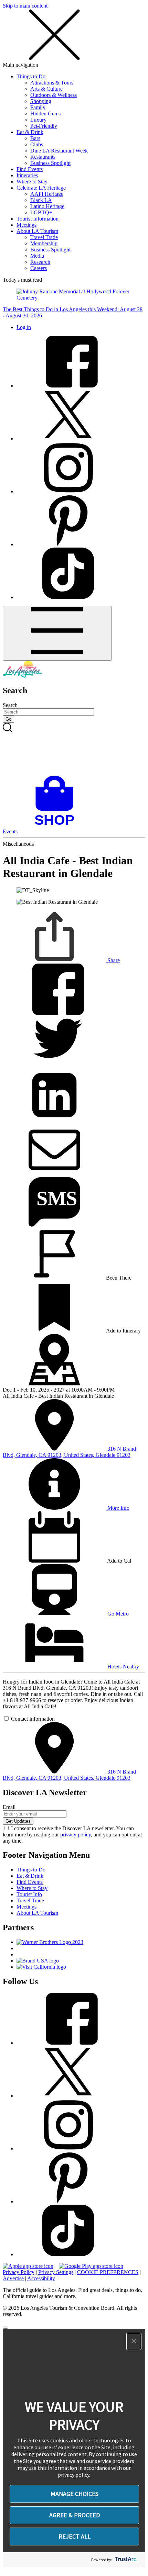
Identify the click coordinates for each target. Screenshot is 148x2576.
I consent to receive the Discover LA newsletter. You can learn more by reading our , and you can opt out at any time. (72, 1835)
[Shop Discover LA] (57, 825)
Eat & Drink (30, 132)
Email (9, 1807)
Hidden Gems (45, 114)
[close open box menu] (54, 59)
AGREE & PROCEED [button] (75, 2515)
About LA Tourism (37, 231)
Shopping (41, 101)
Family (38, 107)
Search (10, 705)
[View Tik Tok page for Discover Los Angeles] (68, 597)
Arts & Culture (46, 89)
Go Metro (117, 1614)
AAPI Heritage (47, 194)
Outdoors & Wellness (54, 95)
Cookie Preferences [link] (108, 2272)
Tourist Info (29, 1894)
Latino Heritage (47, 206)
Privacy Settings (56, 2272)
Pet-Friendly (44, 126)
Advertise (13, 2278)
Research (40, 262)
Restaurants (43, 157)
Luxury (38, 120)
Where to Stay (32, 182)
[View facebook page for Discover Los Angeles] (68, 386)
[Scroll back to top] (6, 2328)
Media (37, 256)
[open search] (74, 749)
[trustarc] (125, 2560)
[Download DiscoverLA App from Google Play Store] (91, 2266)
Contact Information (33, 1719)
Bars (35, 138)
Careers (39, 268)
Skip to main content (25, 6)
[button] (134, 2341)
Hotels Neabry (123, 1667)
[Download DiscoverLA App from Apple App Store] (28, 2266)
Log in (24, 327)
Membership (44, 243)
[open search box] (74, 749)
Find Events (30, 169)
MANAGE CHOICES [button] (75, 2494)
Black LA (41, 200)
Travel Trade (44, 237)
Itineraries (27, 175)
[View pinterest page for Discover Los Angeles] (68, 544)
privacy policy (76, 1835)
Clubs (37, 144)
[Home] (22, 676)
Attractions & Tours (52, 83)
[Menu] (57, 633)
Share (113, 960)
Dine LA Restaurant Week (59, 151)
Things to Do (31, 76)
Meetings (27, 225)
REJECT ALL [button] (75, 2536)
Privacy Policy (19, 2272)
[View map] (54, 1383)
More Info (118, 1508)
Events (10, 831)
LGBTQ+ (41, 212)
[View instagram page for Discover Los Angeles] (68, 491)
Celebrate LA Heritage (41, 188)
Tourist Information (38, 219)
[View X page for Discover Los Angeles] (68, 438)
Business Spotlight (50, 163)
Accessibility (41, 2278)
